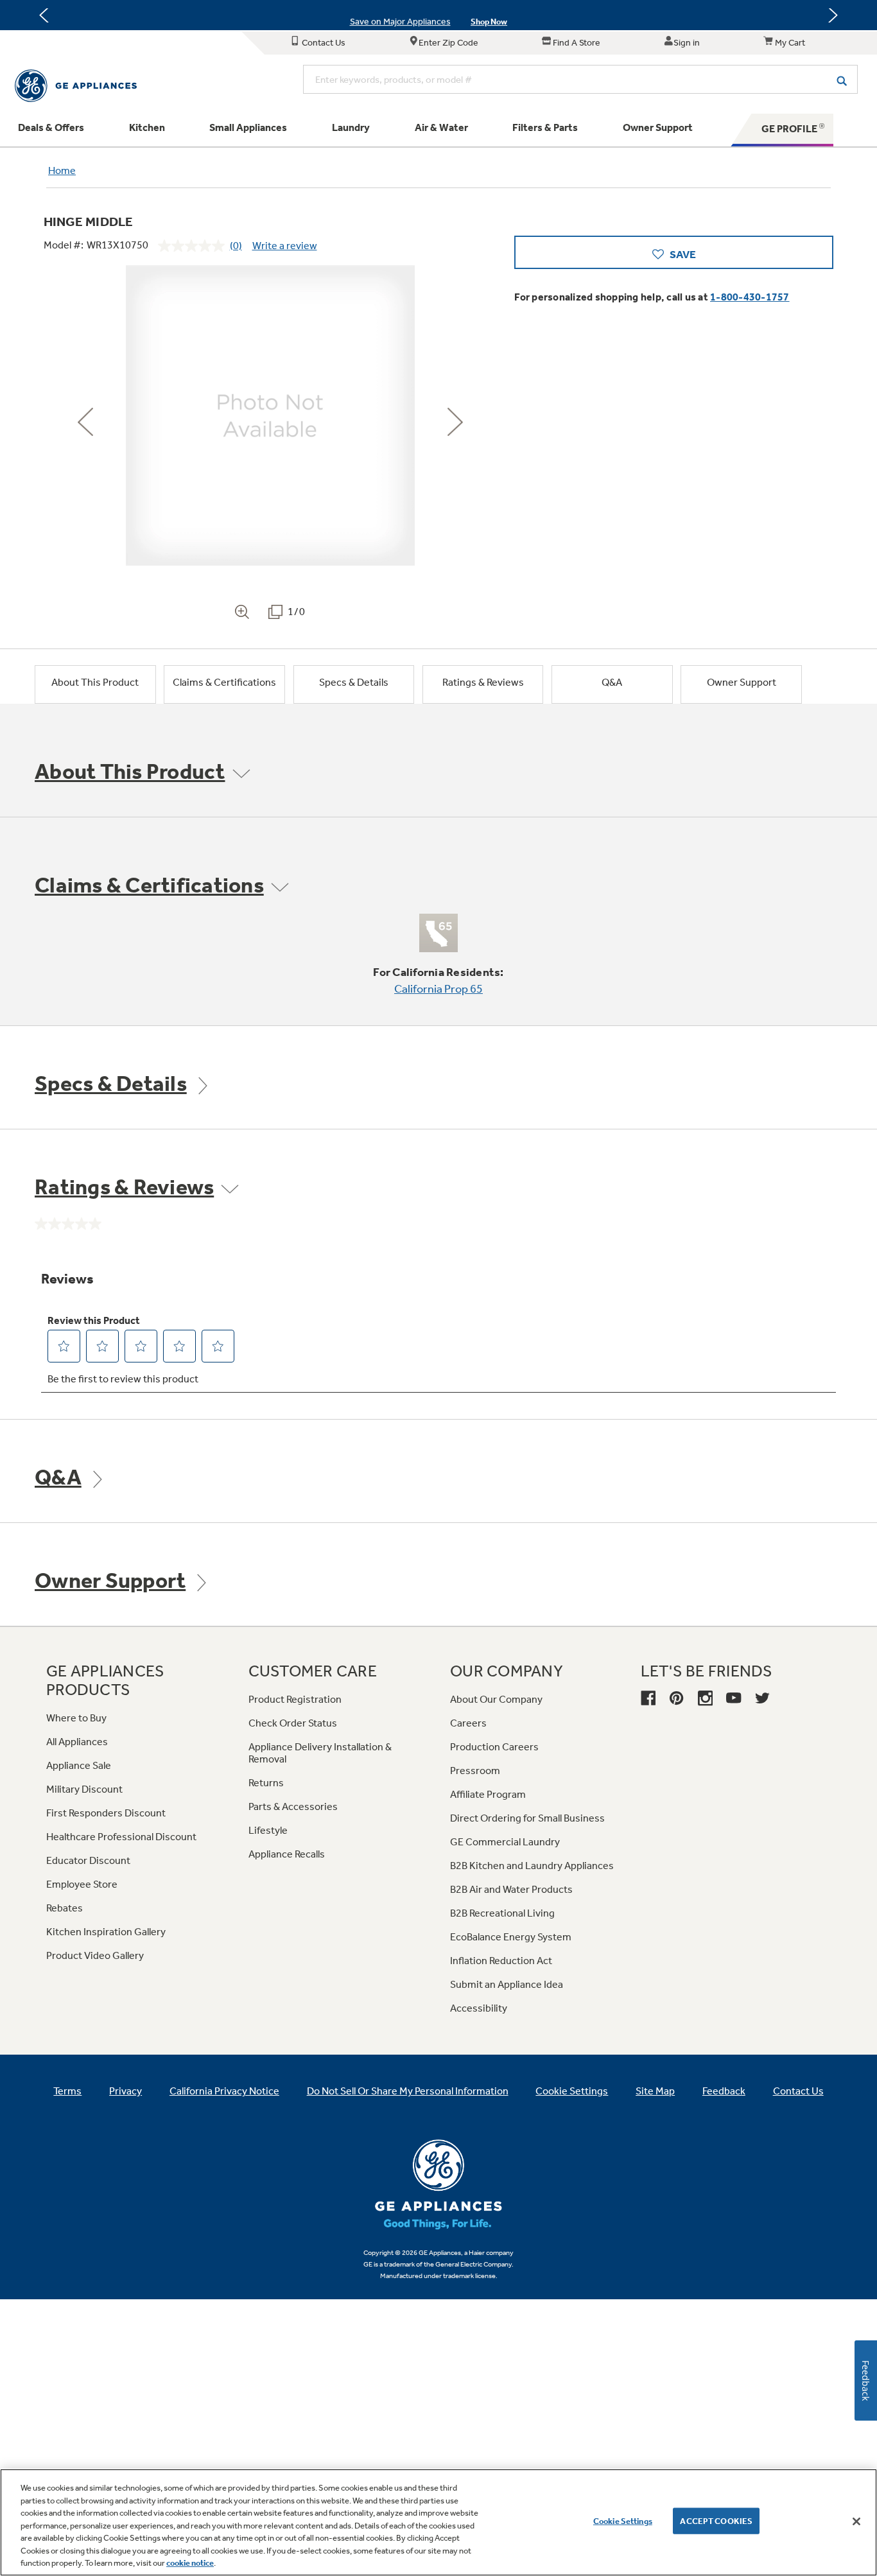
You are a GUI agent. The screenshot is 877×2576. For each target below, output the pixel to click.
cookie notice (190, 2563)
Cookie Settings (623, 2520)
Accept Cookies (716, 2520)
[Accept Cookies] (856, 2521)
